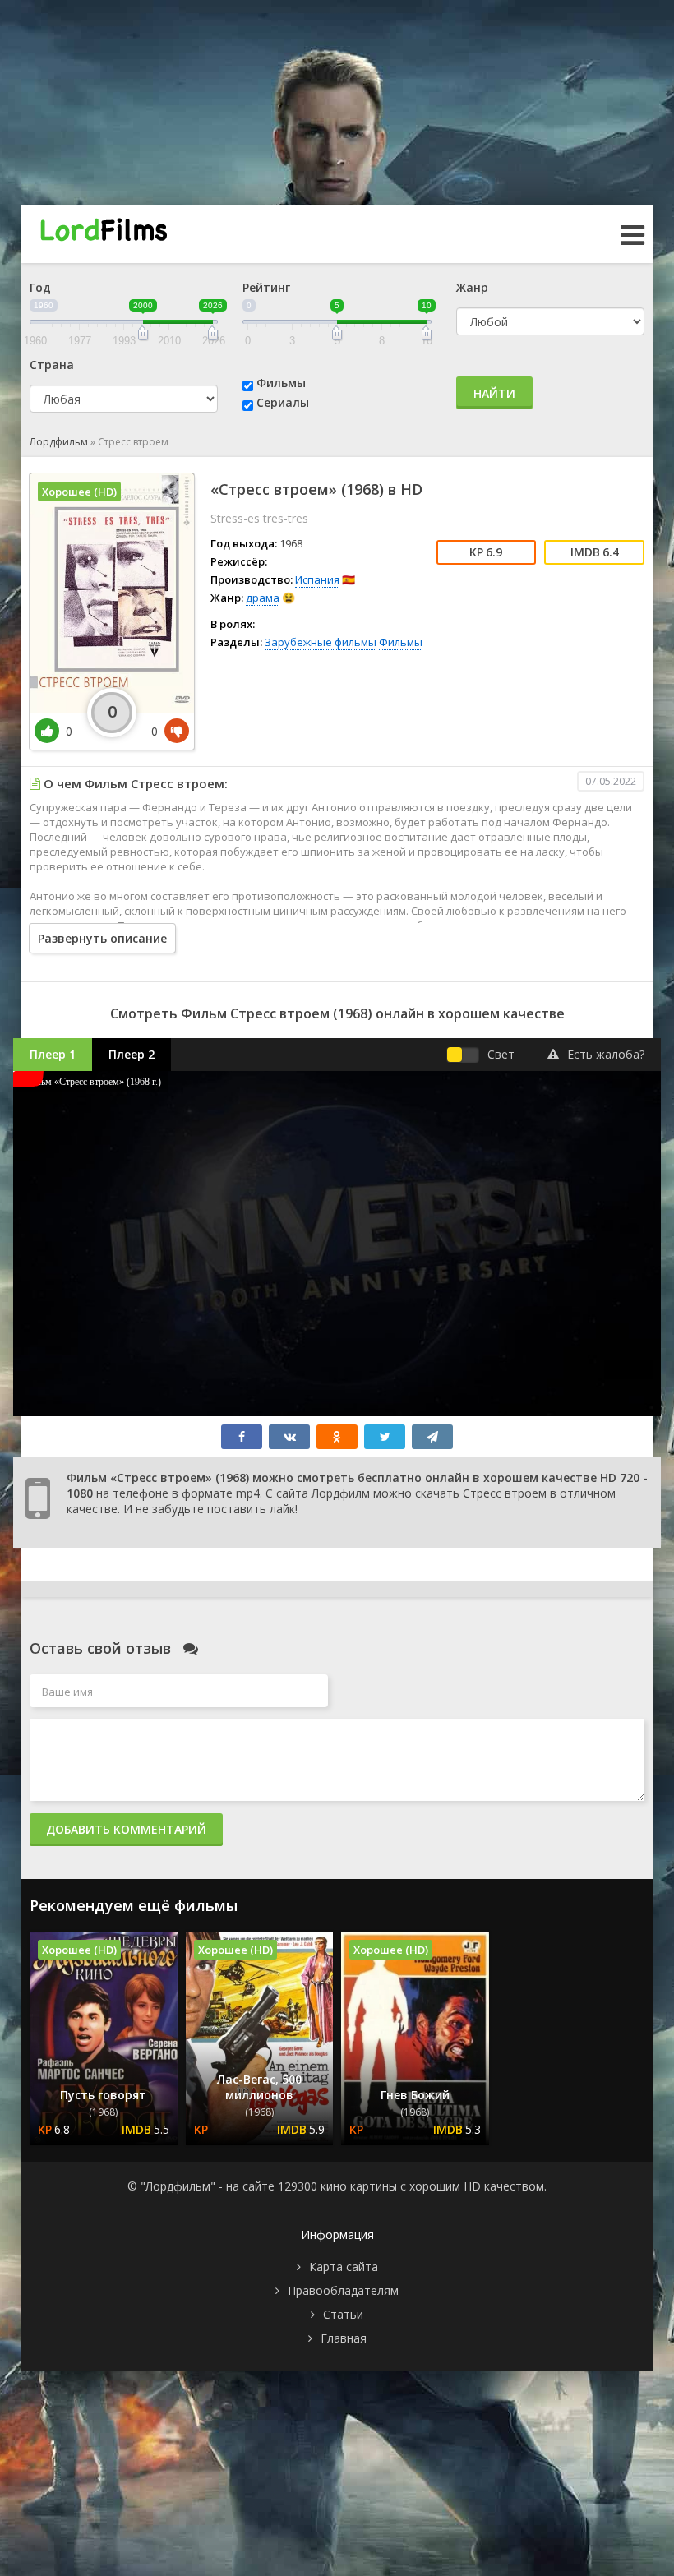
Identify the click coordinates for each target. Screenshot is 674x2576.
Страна (52, 365)
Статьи (343, 2314)
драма (263, 598)
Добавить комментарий (126, 1829)
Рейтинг (266, 287)
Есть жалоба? (606, 1054)
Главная (344, 2338)
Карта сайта (344, 2267)
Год (40, 287)
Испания (317, 579)
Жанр (472, 287)
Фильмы (281, 383)
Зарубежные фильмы (321, 642)
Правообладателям (343, 2290)
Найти (494, 393)
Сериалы (283, 402)
